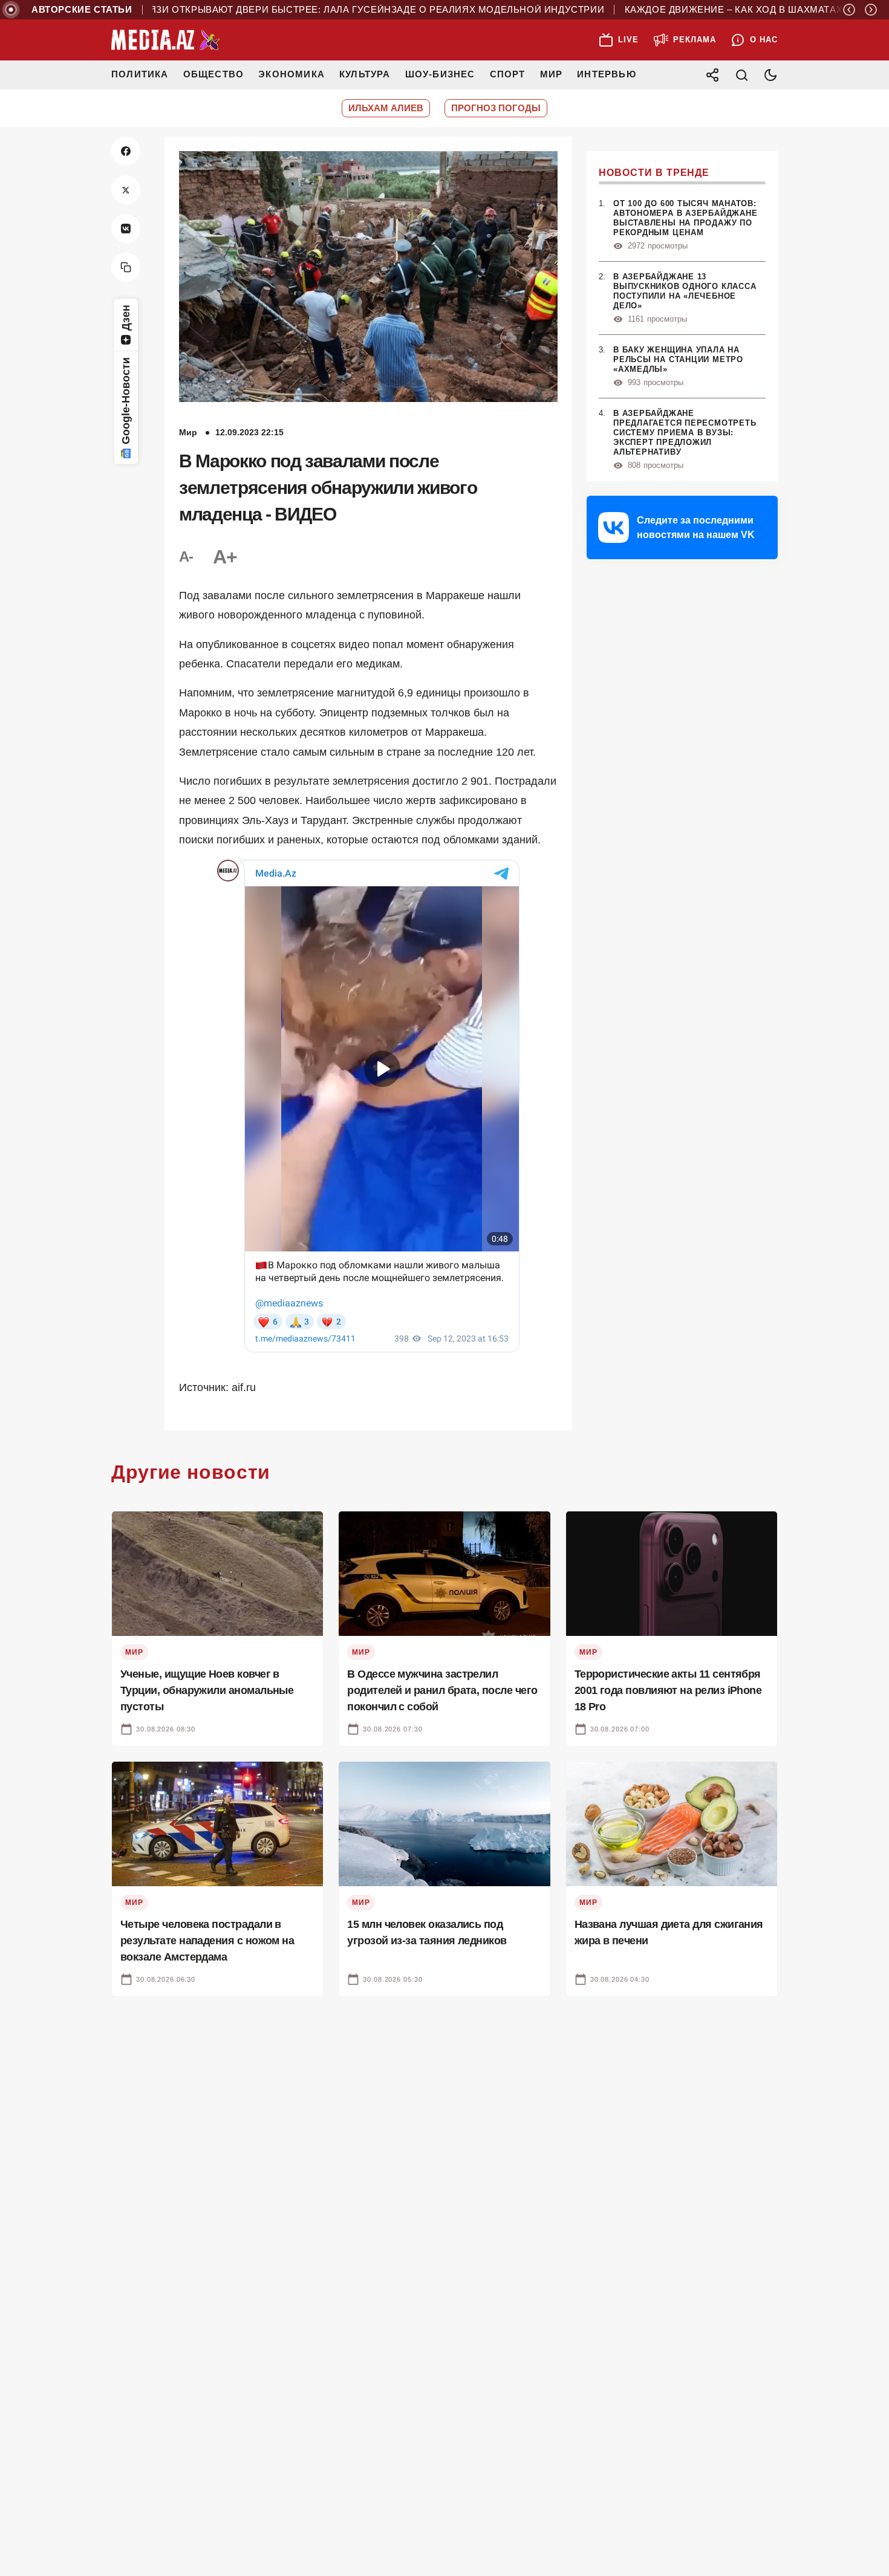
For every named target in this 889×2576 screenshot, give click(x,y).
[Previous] (849, 10)
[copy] (126, 267)
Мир (552, 74)
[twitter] (126, 190)
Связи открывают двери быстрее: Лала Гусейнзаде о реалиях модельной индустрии (311, 10)
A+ (225, 557)
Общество (214, 74)
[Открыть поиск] (741, 75)
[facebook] (126, 151)
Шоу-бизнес (440, 74)
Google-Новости (126, 401)
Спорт (508, 74)
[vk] (126, 229)
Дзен (126, 318)
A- (186, 556)
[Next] (871, 10)
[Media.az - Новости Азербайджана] (166, 40)
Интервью (607, 74)
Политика (140, 74)
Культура (365, 74)
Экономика (291, 74)
